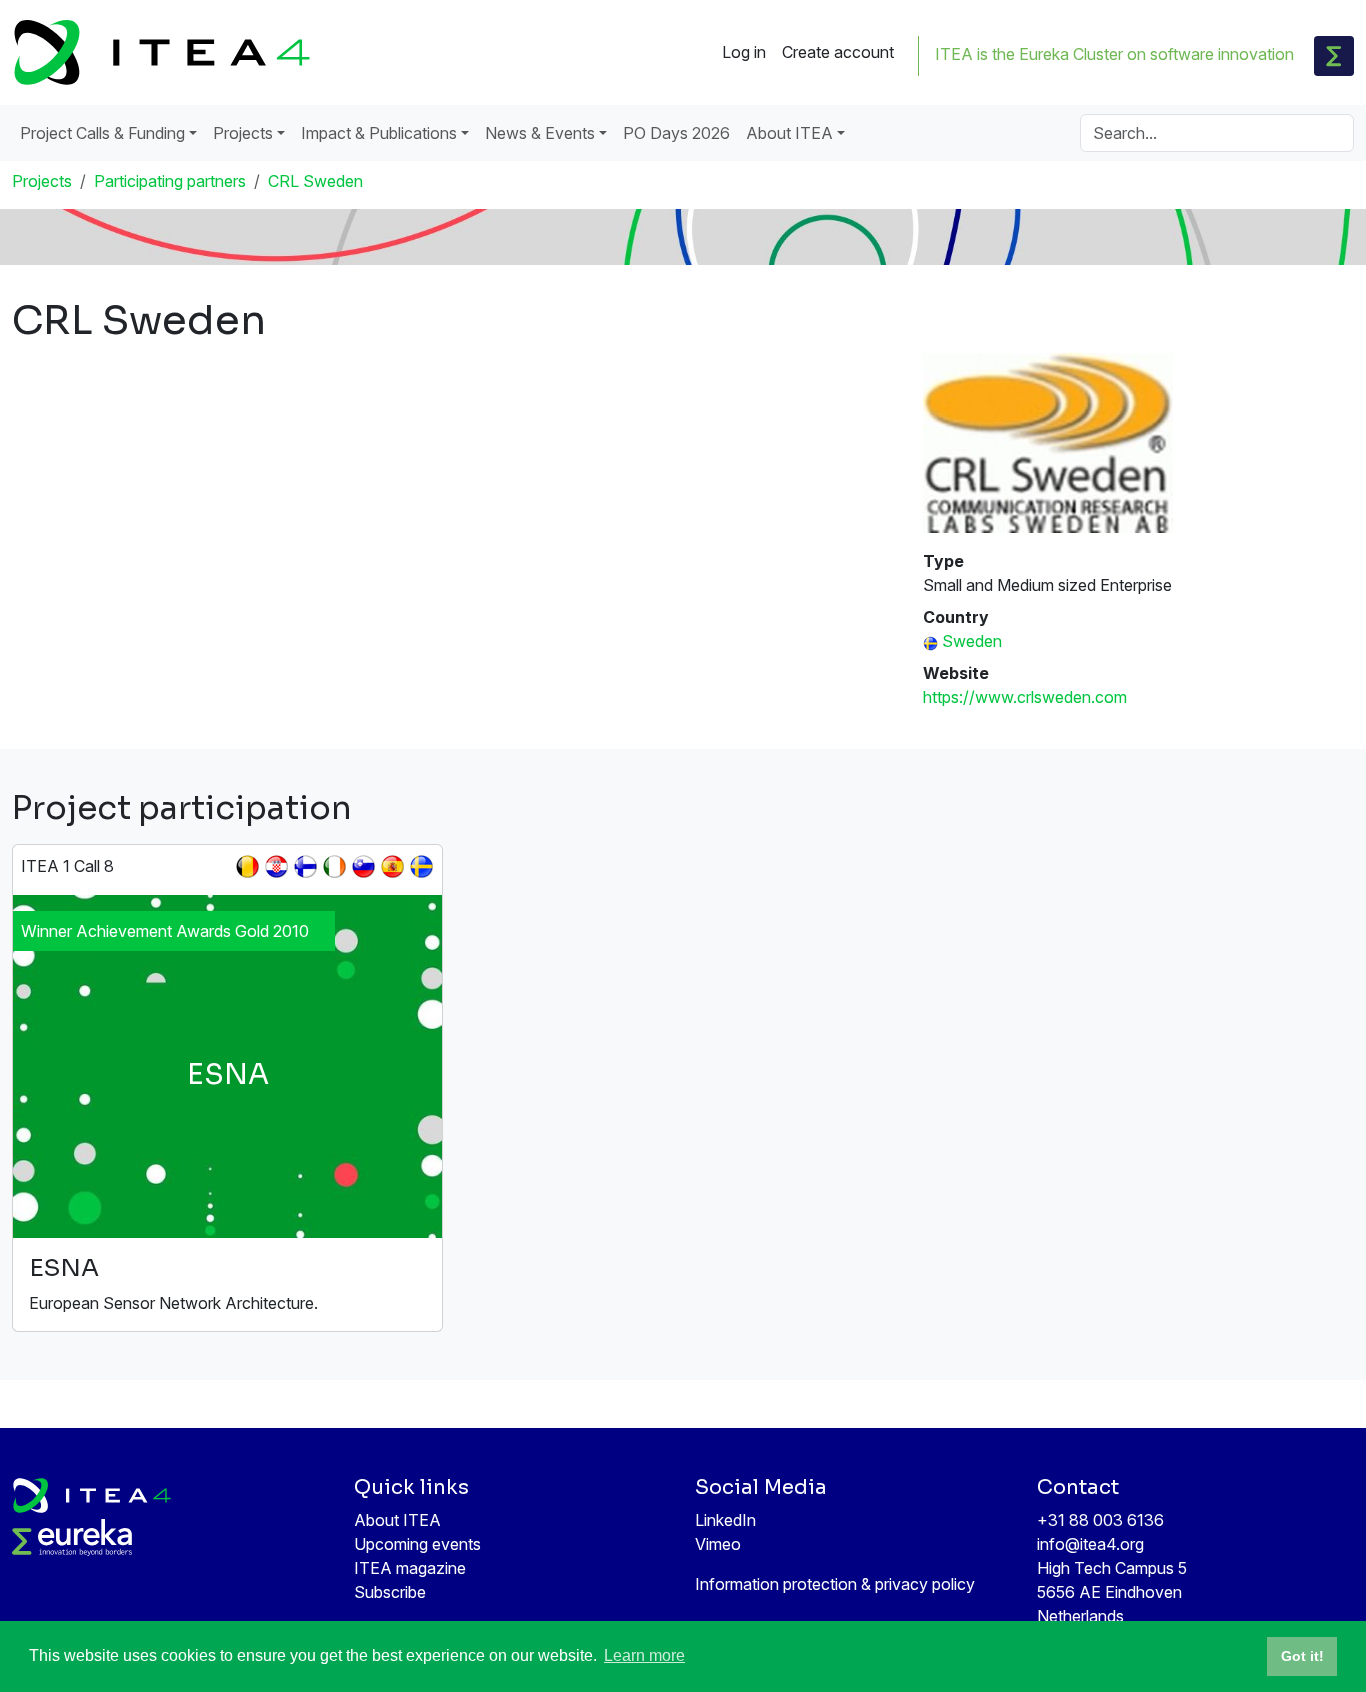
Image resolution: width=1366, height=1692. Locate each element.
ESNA (64, 1268)
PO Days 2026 (676, 133)
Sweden (972, 641)
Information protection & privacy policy (835, 1584)
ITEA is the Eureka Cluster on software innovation (1114, 54)
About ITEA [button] (789, 133)
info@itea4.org (1090, 1544)
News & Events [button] (540, 133)
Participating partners (170, 181)
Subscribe (390, 1592)
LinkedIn (725, 1520)
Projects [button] (243, 133)
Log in (744, 52)
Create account (838, 52)
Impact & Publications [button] (379, 133)
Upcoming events (417, 1544)
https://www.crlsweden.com (1025, 697)
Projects (42, 181)
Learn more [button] (644, 1655)
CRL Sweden (315, 181)
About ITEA (397, 1520)
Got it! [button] (1302, 1656)
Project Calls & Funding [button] (102, 133)
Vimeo (718, 1544)
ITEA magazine (410, 1568)
